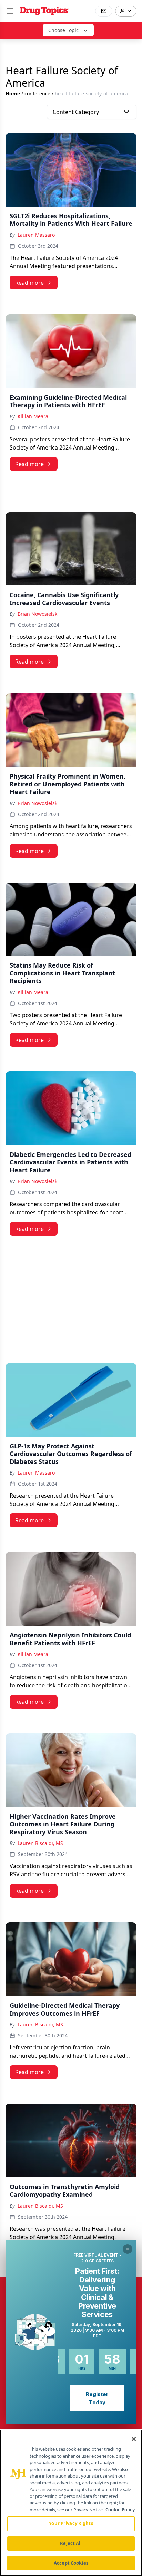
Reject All (71, 2543)
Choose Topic (63, 30)
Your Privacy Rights (71, 2523)
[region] (71, 2503)
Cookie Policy (120, 2510)
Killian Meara (33, 416)
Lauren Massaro (36, 235)
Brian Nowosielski (38, 614)
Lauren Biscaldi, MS (40, 1843)
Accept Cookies (71, 2563)
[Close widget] (128, 2249)
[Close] (134, 2439)
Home (13, 93)
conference (37, 93)
